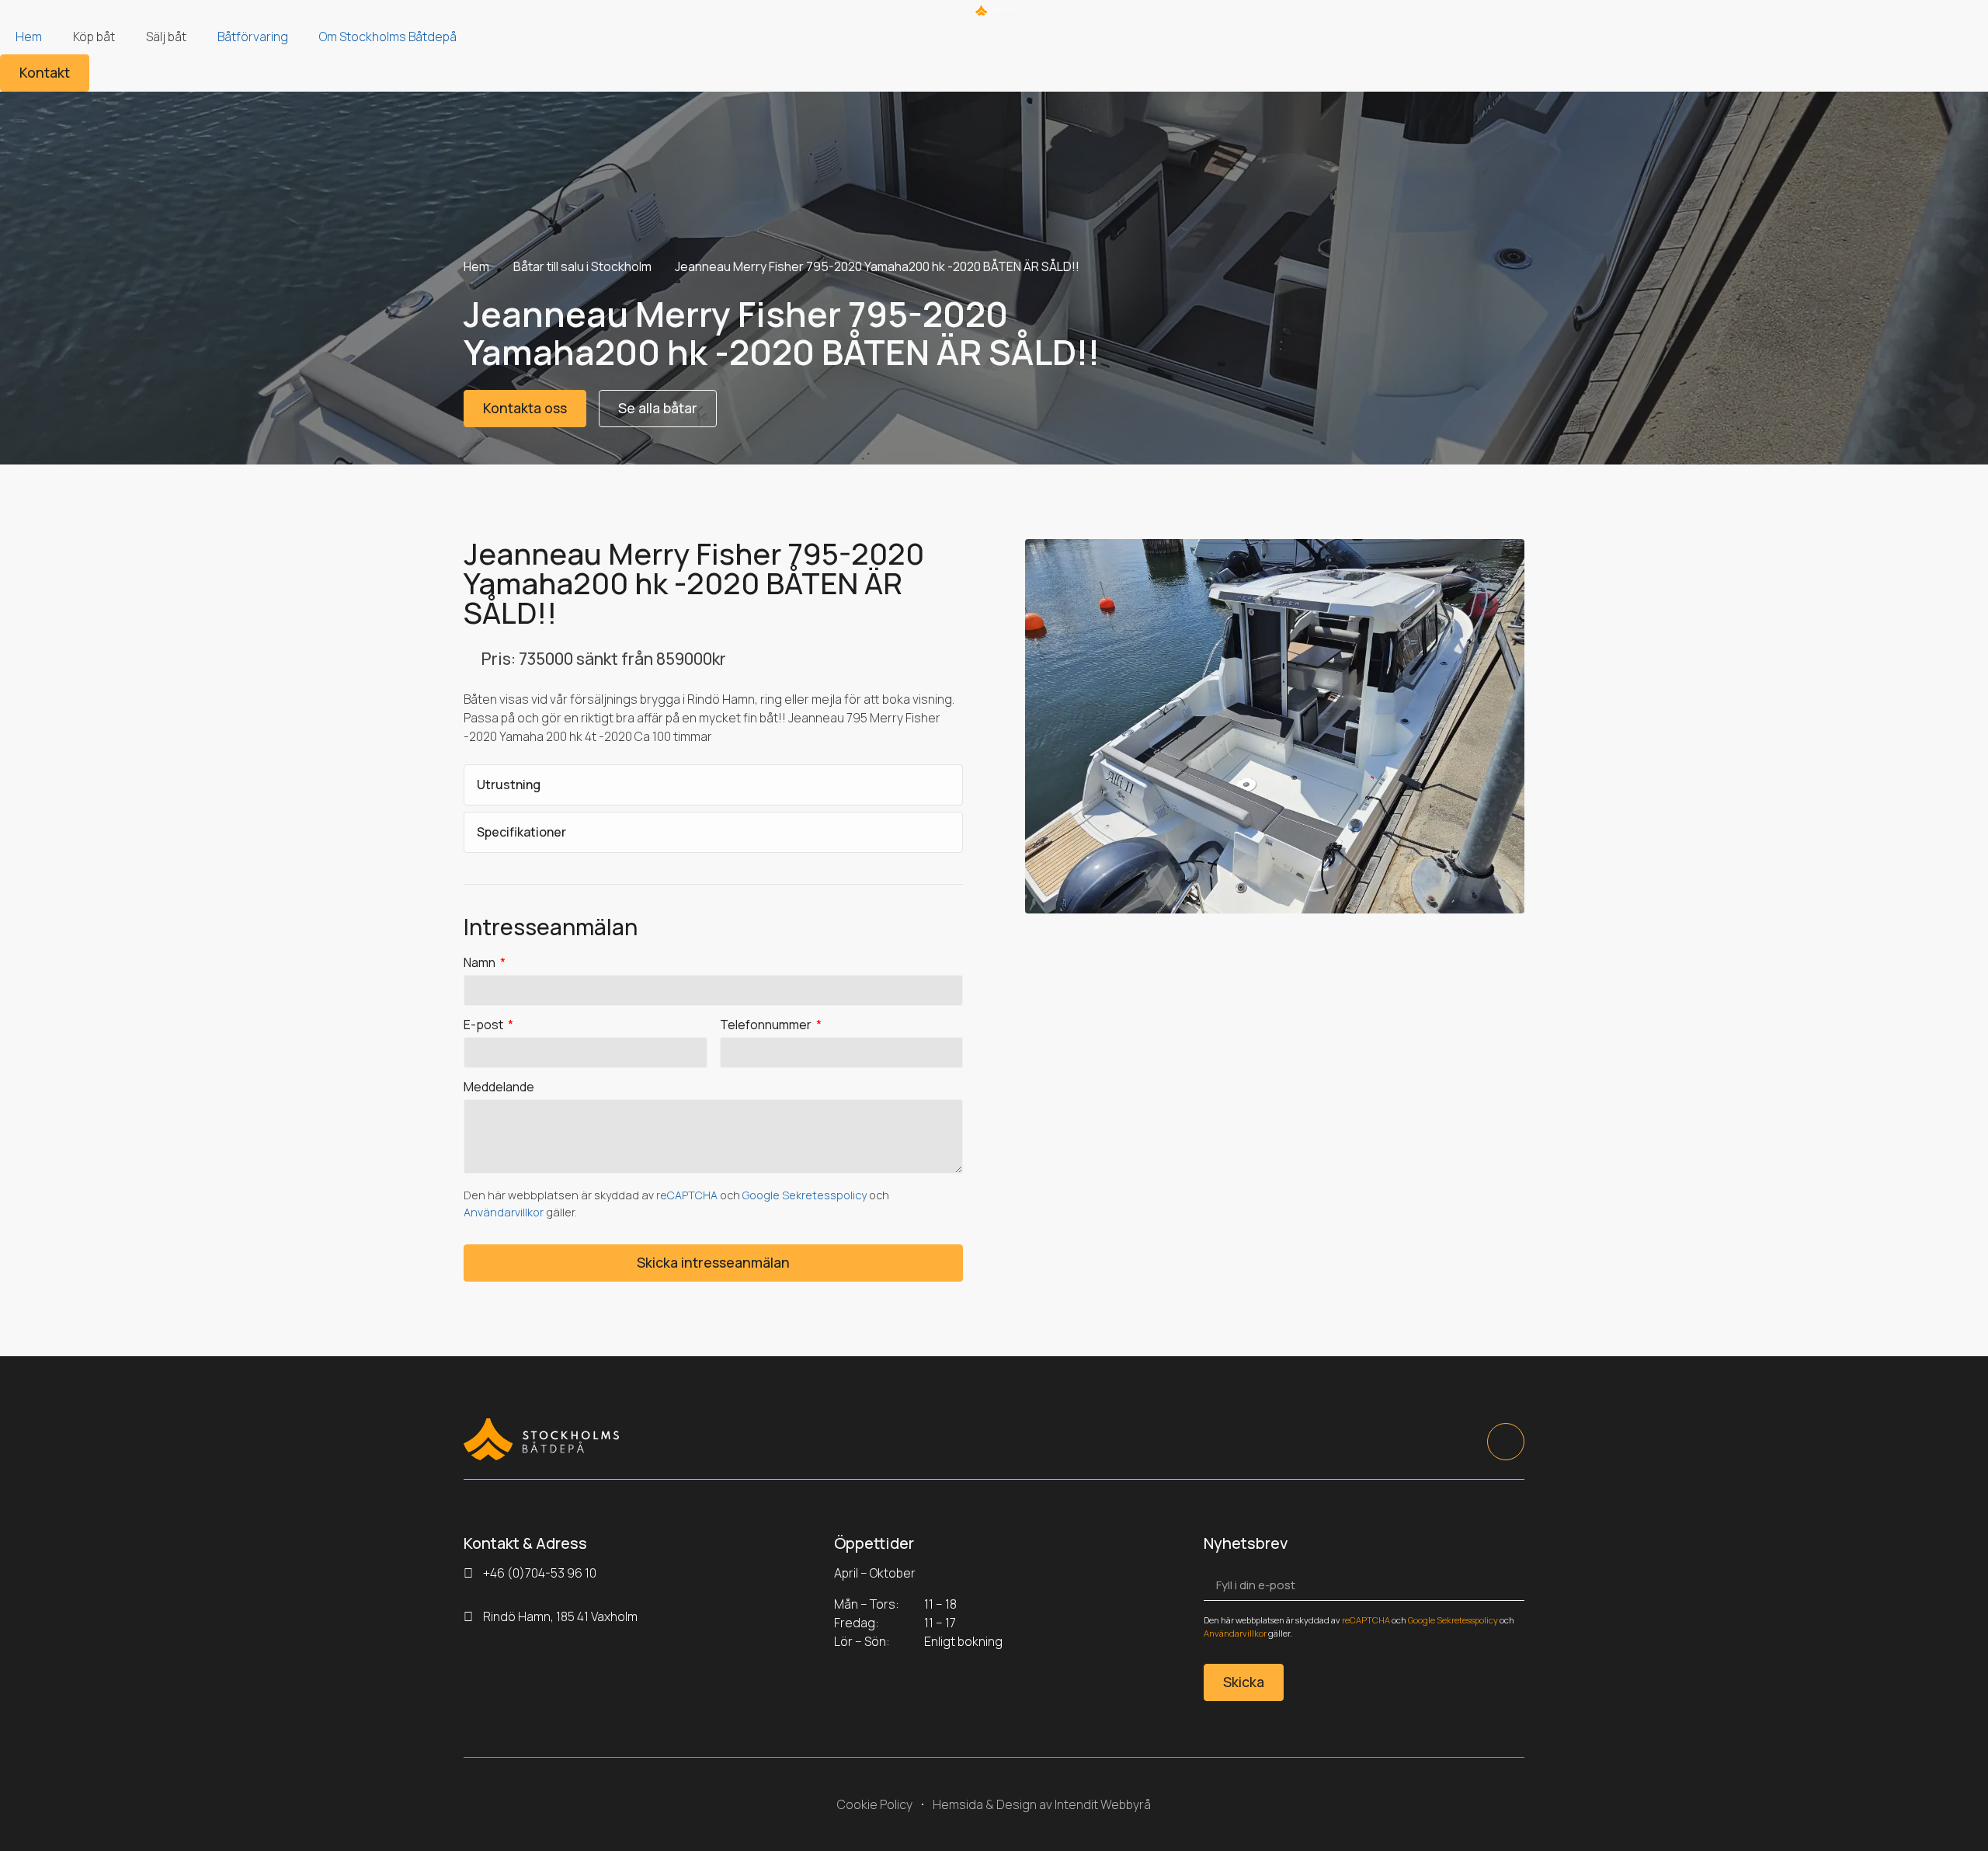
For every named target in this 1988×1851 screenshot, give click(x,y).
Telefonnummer (767, 1026)
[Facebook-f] (1506, 1442)
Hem (29, 37)
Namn (481, 964)
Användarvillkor (504, 1212)
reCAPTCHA (687, 1195)
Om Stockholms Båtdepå (388, 37)
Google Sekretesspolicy (805, 1195)
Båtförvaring (253, 37)
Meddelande (499, 1088)
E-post (485, 1026)
